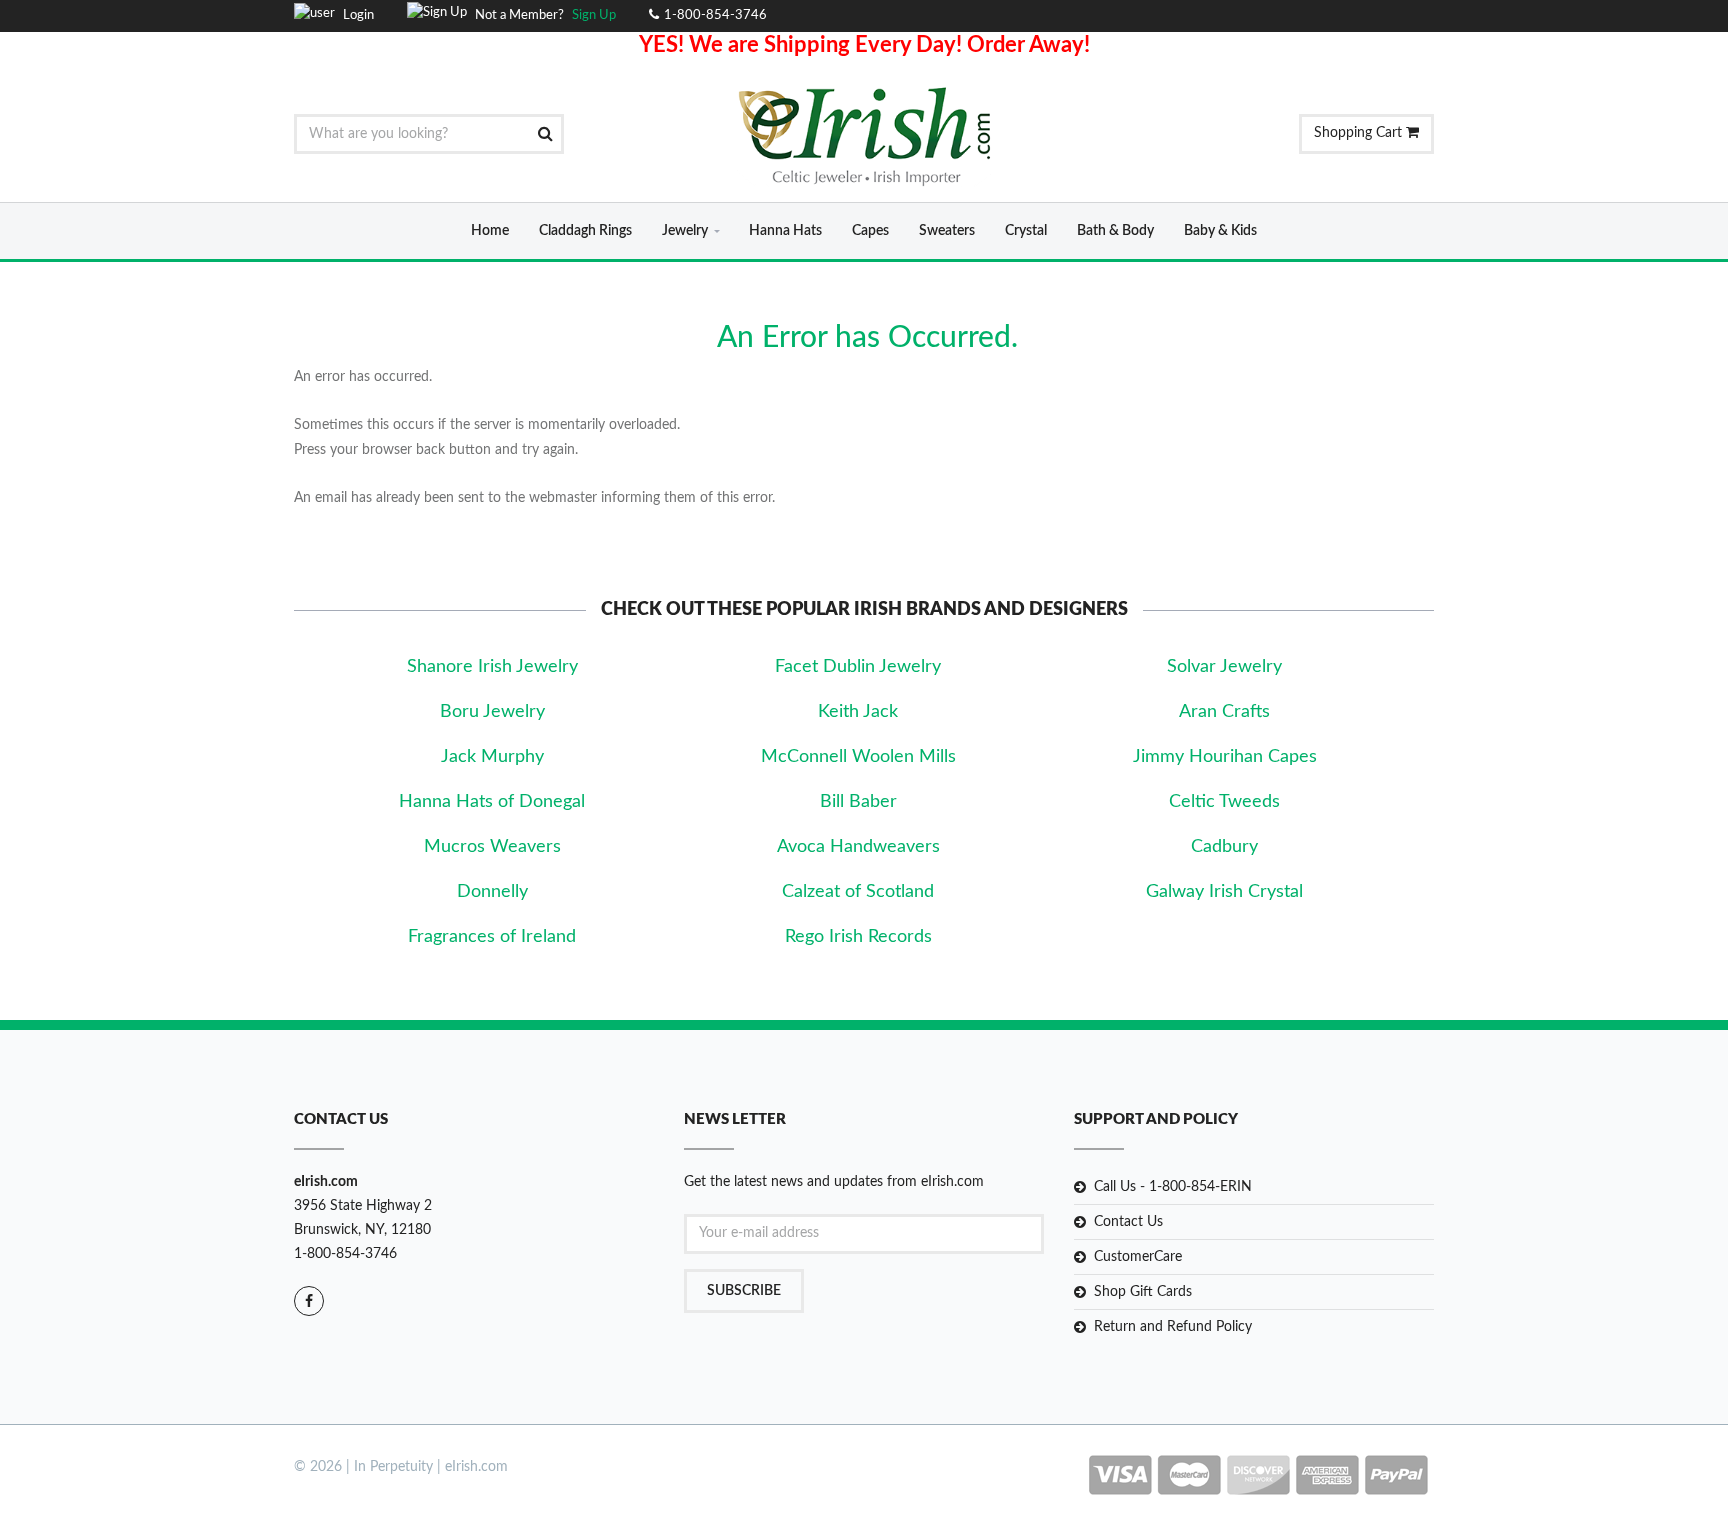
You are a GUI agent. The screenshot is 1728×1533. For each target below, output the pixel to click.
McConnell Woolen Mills (858, 757)
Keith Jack (858, 712)
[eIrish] (864, 136)
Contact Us (1128, 1222)
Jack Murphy (492, 757)
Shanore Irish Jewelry (492, 667)
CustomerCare (1138, 1257)
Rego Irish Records (858, 937)
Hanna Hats (785, 231)
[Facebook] (309, 1301)
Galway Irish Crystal (1224, 892)
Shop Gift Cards (1143, 1292)
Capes (870, 231)
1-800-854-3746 (345, 1254)
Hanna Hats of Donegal (492, 802)
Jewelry (685, 231)
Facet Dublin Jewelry (858, 667)
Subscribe (744, 1291)
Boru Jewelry (492, 712)
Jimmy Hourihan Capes (1225, 757)
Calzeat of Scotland (858, 892)
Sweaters (947, 231)
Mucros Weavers (492, 847)
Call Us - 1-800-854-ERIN (1173, 1187)
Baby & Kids (1220, 231)
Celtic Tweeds (1224, 802)
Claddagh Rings (585, 231)
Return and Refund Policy (1173, 1327)
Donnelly (492, 892)
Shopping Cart (1360, 133)
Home (490, 231)
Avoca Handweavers (858, 847)
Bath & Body (1115, 231)
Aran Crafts (1224, 712)
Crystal (1026, 231)
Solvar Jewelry (1224, 667)
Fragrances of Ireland (492, 937)
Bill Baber (858, 802)
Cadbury (1224, 847)
